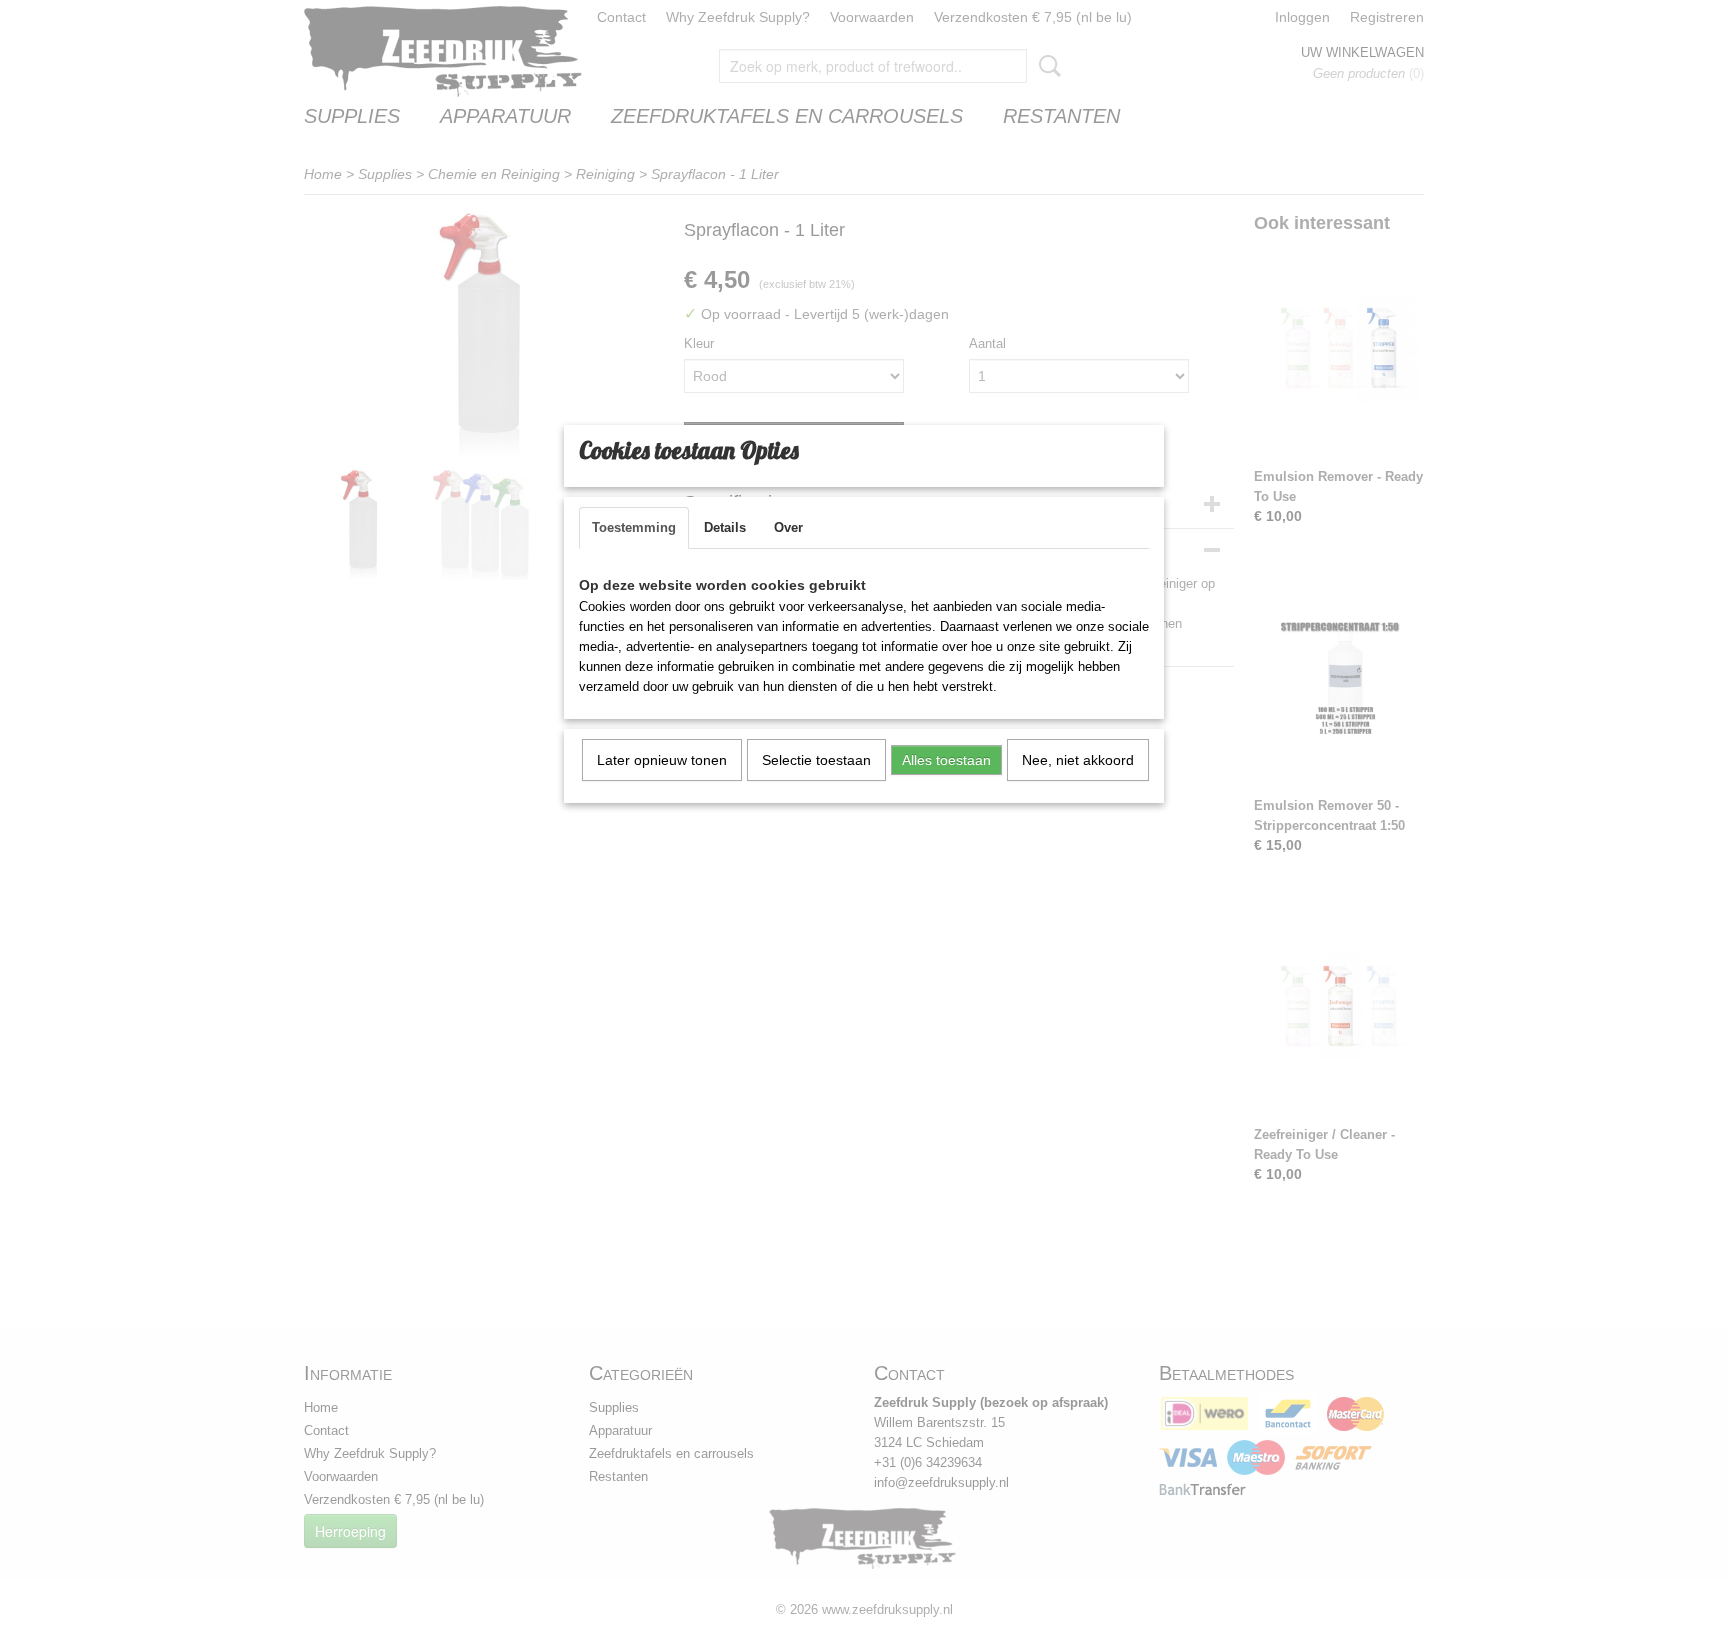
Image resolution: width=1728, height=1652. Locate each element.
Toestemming (634, 527)
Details (725, 527)
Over (788, 527)
